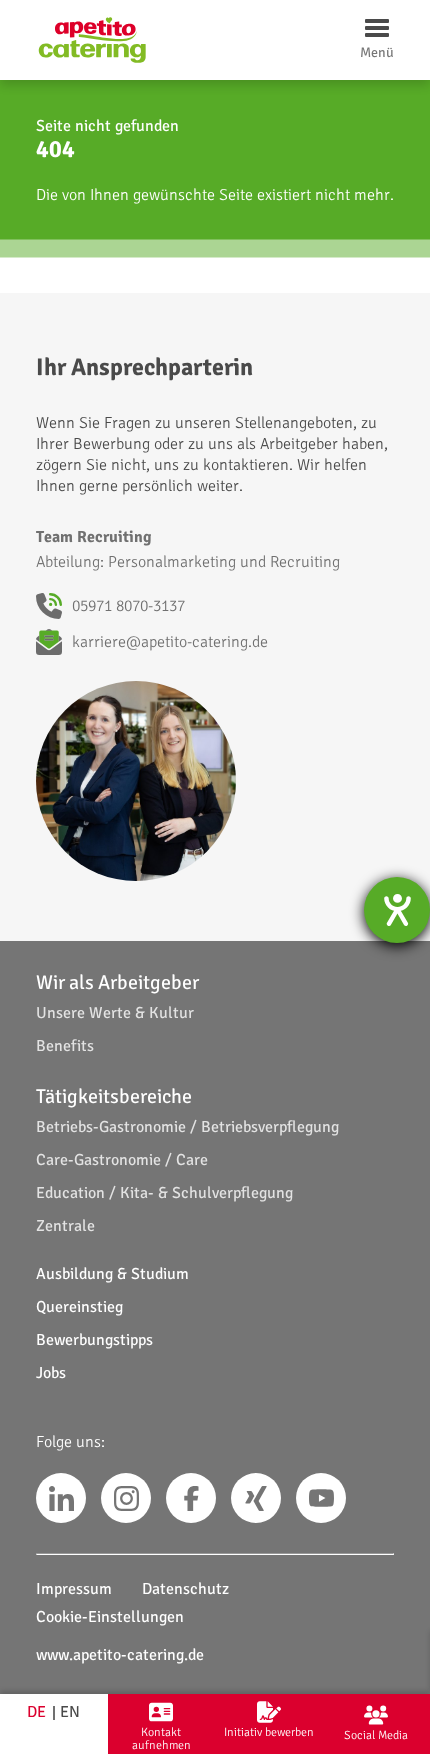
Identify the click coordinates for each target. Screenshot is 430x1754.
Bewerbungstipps (94, 1340)
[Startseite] (92, 40)
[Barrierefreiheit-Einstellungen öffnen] (397, 910)
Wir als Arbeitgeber (117, 982)
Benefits (65, 1046)
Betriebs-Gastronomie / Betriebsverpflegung (187, 1127)
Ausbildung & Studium (112, 1274)
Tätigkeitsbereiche (114, 1096)
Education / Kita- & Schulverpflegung (164, 1193)
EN (70, 1712)
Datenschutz (185, 1589)
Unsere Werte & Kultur (115, 1013)
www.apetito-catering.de (120, 1655)
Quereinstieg (79, 1307)
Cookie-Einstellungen (110, 1617)
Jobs (51, 1373)
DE (36, 1712)
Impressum (74, 1589)
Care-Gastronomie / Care (122, 1160)
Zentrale (65, 1226)
